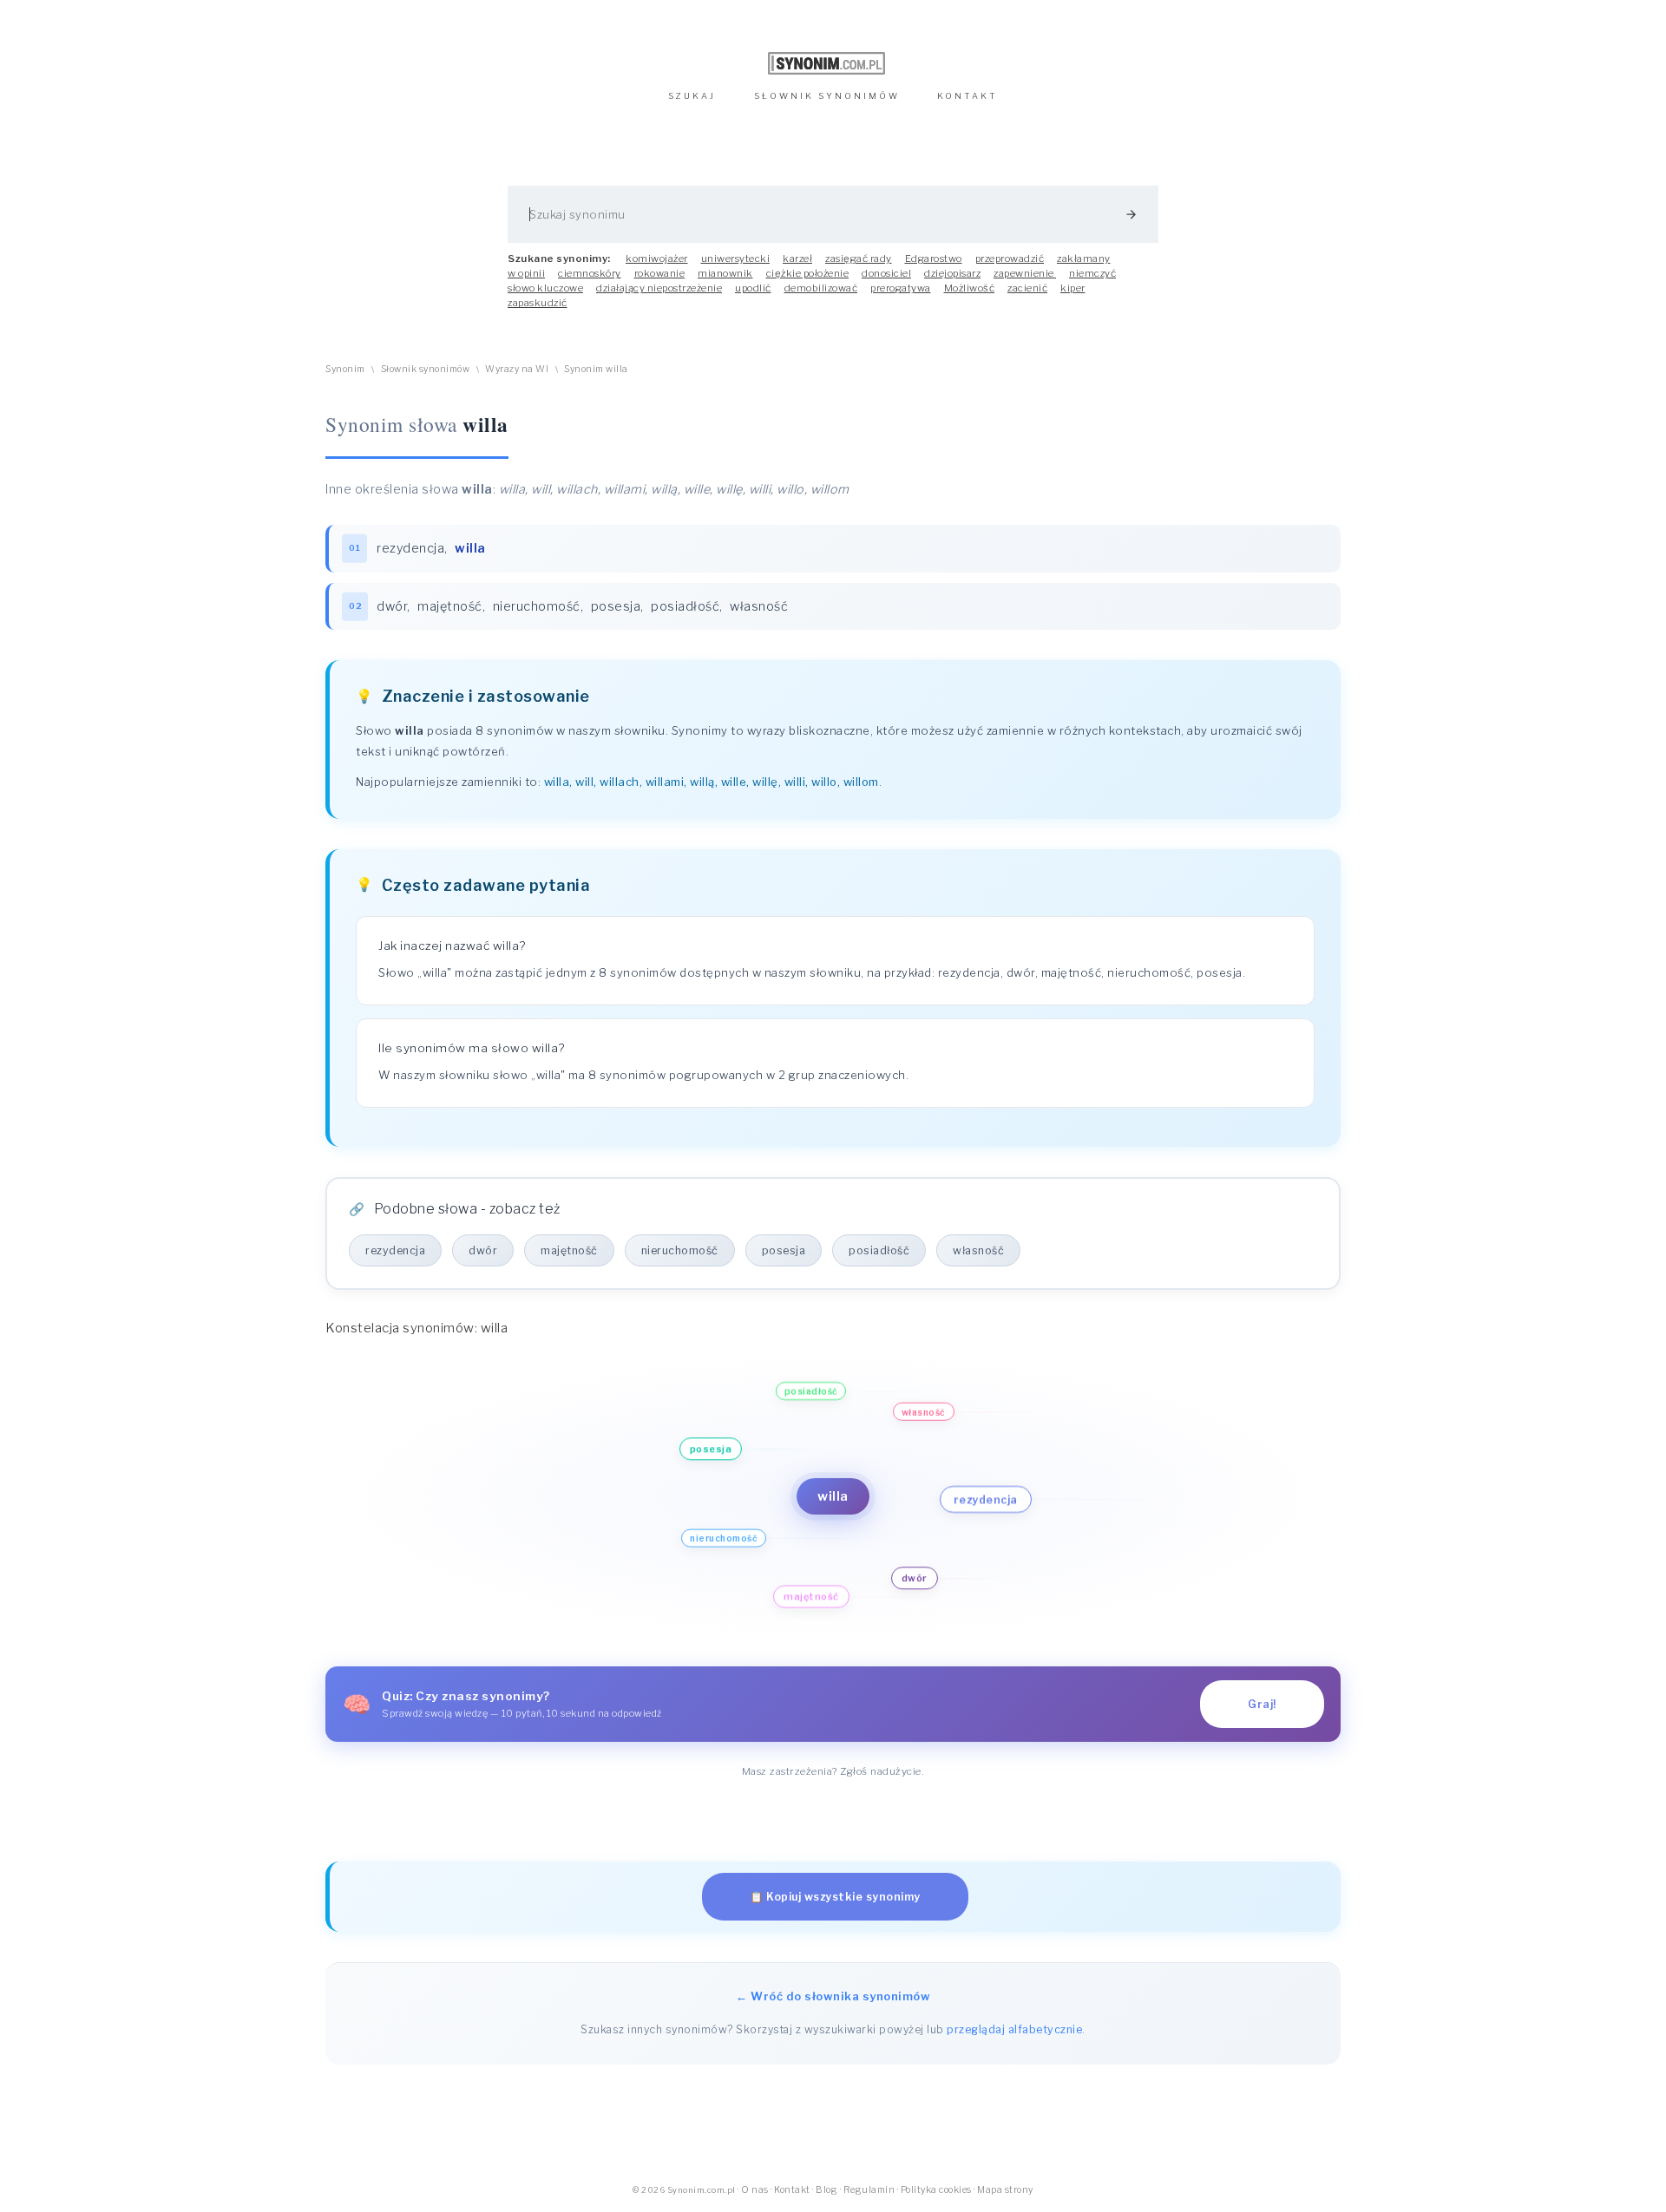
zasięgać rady (859, 259)
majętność (450, 606)
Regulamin (869, 2190)
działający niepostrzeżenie (659, 288)
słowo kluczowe (545, 288)
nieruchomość (537, 606)
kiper (1073, 288)
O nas (755, 2190)
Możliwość (970, 288)
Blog (826, 2190)
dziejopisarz (952, 273)
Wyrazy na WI (517, 369)
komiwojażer (657, 259)
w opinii (526, 273)
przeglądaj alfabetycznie (1014, 2029)
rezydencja (410, 548)
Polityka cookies (936, 2190)
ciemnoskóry (590, 273)
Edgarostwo (934, 259)
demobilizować (821, 288)
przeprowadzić (1010, 259)
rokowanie (660, 273)
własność (759, 606)
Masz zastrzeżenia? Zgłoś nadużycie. (833, 1771)
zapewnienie (1025, 273)
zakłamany (1084, 259)
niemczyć (1092, 273)
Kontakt (792, 2190)
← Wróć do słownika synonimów (833, 1996)
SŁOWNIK (827, 96)
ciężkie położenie (808, 273)
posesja (616, 606)
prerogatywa (901, 288)
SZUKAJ (692, 96)
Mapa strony (1005, 2190)
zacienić (1027, 288)
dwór (392, 606)
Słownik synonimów (426, 369)
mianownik (725, 273)
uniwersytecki (736, 259)
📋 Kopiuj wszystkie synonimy (835, 1897)
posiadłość (685, 606)
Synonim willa (596, 369)
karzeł (797, 259)
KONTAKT (967, 96)
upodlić (753, 288)
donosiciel (886, 273)
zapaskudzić (538, 303)
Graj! (1262, 1704)
